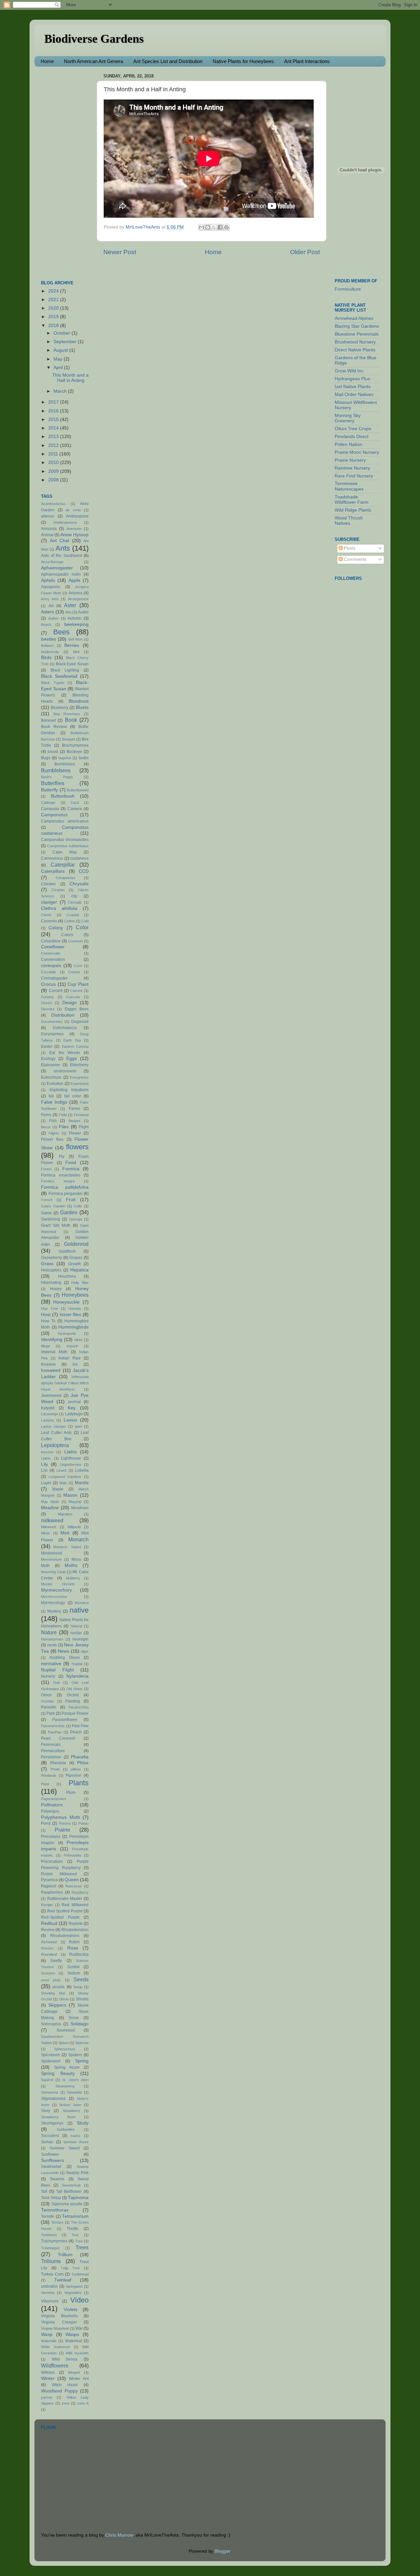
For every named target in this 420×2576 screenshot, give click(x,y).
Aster (70, 605)
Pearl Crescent (58, 1738)
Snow (74, 2018)
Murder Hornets (58, 1584)
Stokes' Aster (70, 2105)
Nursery (48, 1676)
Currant (56, 991)
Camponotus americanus (65, 821)
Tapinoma (78, 2198)
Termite (48, 2216)
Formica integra (58, 1181)
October (63, 333)
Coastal (73, 915)
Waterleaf (73, 2341)
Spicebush (51, 2055)
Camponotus (54, 815)
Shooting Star (53, 1993)
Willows (48, 2372)
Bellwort (47, 646)
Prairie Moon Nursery (357, 452)
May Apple (50, 1502)
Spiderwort (51, 2061)
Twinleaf (63, 2280)
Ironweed (51, 1370)
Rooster (47, 1948)
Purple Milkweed (59, 1874)
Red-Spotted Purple (60, 1917)
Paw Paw (80, 1726)
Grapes (76, 1258)
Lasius (70, 1420)
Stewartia (74, 2092)
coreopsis (51, 966)
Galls (78, 1206)
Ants (63, 548)
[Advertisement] (67, 170)
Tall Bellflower (69, 2191)
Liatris (71, 1452)
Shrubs (82, 1999)
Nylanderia (77, 1676)
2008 (54, 480)
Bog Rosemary (67, 714)
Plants (79, 1783)
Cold (85, 921)
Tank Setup (51, 2198)
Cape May (65, 852)
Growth (75, 1264)
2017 (54, 402)
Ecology (48, 1059)
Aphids (48, 580)
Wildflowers (55, 2366)
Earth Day (72, 1040)
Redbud (49, 1923)
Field (63, 1115)
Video (79, 2300)
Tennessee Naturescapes (349, 486)
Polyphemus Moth (61, 1817)
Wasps (72, 2334)
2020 (54, 308)
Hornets (75, 1309)
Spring (82, 2061)
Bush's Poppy (57, 777)
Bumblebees (56, 770)
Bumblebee (65, 764)
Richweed (49, 1942)
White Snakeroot (55, 2347)
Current (76, 991)
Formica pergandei (66, 1194)
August (61, 350)
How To (48, 1321)
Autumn (74, 618)
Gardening (51, 1219)
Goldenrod (76, 1244)
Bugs (46, 758)
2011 (54, 454)
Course (74, 972)
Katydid (48, 1408)
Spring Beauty (58, 2073)
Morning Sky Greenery (348, 418)
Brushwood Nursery (355, 342)
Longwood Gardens (65, 1477)
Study (83, 2123)
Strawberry (72, 2111)
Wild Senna (65, 2359)
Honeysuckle (66, 1302)
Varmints (48, 2293)
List (44, 1470)
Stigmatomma (53, 2099)
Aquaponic (51, 587)
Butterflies (53, 783)
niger (85, 1651)
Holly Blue (80, 1283)
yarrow (47, 2397)
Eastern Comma (75, 1046)
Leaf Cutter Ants (56, 1433)
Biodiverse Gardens (94, 39)
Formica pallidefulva (65, 1187)
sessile (58, 1987)
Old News (74, 1689)
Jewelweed (51, 1396)
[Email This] (201, 227)
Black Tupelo (53, 683)
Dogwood (80, 1022)
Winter (48, 2378)
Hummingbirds (73, 1327)
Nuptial (77, 1664)
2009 (54, 471)
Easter (47, 1046)
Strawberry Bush (58, 2117)
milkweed (52, 1520)
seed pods (51, 1980)
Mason (70, 1495)
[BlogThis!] (208, 227)
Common (75, 941)
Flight (84, 1127)
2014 (54, 428)
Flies (64, 1127)
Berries (72, 645)
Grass (47, 1264)
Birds (46, 658)
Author (53, 618)
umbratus (49, 2286)
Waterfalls (49, 2341)
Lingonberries (71, 1464)
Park (51, 1713)
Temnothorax (55, 2210)
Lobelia (82, 1470)
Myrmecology (53, 1603)
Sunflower (50, 2154)
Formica (71, 1169)
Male (63, 1483)
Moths (71, 1565)
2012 (54, 445)
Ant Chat (60, 541)
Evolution (55, 1084)
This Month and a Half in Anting (70, 378)
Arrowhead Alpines (354, 318)
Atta (68, 612)
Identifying (52, 1340)
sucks (75, 2136)
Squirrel (47, 2080)
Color (82, 927)
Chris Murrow (119, 2535)
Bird (76, 652)
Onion (46, 1695)
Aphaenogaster (57, 568)
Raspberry (80, 1892)
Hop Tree (50, 1309)
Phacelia (80, 1757)
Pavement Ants (53, 1726)
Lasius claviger (53, 1426)
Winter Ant (79, 2379)
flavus (46, 1127)
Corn (78, 966)
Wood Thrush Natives (349, 521)
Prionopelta (73, 1855)
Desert (46, 1003)
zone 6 (83, 2403)
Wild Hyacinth (77, 2353)
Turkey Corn (52, 2274)
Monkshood (52, 1553)
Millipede (74, 1527)
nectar (76, 1633)
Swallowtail (51, 2167)
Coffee (70, 921)
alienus (48, 516)
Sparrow (82, 2043)
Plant (45, 1784)
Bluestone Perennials (357, 334)
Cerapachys (66, 878)
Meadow (50, 1508)
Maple (58, 1489)
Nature (49, 1632)
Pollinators (52, 1805)
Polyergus (50, 1811)
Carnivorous (52, 858)
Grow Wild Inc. (350, 371)
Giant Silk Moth (56, 1225)
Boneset (48, 720)
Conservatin (51, 953)
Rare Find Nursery (354, 476)
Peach (76, 1732)
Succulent (50, 2136)
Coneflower (53, 947)
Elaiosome (51, 1065)
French (47, 1200)
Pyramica (49, 1880)
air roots (73, 510)
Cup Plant (78, 984)
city (74, 896)
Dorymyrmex (52, 1034)
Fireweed (81, 1115)
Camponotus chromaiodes (65, 840)
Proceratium (52, 1861)
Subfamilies (66, 2129)
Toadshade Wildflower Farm (352, 500)
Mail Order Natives (354, 395)
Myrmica (82, 1603)
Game (46, 1213)
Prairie (63, 1830)
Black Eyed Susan (72, 664)
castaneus (79, 858)
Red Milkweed (75, 1905)
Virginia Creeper (59, 2322)
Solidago (80, 2024)
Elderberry (79, 1065)
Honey (56, 1289)
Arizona (75, 593)
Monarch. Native (67, 1547)
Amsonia (49, 529)
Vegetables (73, 2293)
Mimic (46, 1533)
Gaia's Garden (53, 1206)
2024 (54, 291)
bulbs (84, 758)
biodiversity (50, 652)
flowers (77, 1147)
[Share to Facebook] (220, 227)
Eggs (72, 1058)
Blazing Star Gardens (357, 326)
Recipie (47, 1905)
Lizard (61, 1470)
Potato (84, 1823)
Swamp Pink (77, 2173)
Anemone (74, 529)
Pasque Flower (75, 1713)
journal (74, 1402)
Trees (82, 2247)
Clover (46, 915)
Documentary (52, 1022)
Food (71, 1163)
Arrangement (78, 599)
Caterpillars (53, 871)
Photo (55, 1769)
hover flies (71, 1315)
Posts (349, 548)
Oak (57, 1683)
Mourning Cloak (53, 1572)
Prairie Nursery (350, 460)
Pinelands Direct (352, 437)
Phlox (83, 1763)
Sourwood (66, 2030)
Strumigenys (52, 2123)
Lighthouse (71, 1458)
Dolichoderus (65, 1028)
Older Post (305, 252)
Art (51, 606)
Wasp (47, 2334)
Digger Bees (77, 1009)
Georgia (76, 1219)
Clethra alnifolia (59, 908)
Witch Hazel (65, 2385)
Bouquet (69, 739)
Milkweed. (49, 1527)
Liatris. (46, 1458)
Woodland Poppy (59, 2391)
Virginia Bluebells (59, 2316)
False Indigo (54, 1102)
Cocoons (49, 921)
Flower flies (52, 1139)
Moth (45, 1566)
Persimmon (51, 1757)
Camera (75, 809)
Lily (44, 1464)
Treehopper (50, 2248)
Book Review (54, 727)
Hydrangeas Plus (352, 379)
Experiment (80, 1084)
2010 (54, 462)
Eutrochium (51, 1077)
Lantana (47, 1420)
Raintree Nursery (352, 468)
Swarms (57, 2179)
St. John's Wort (75, 2080)
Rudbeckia (79, 1954)
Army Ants (50, 599)
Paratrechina (78, 1707)
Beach (46, 625)
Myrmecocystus (54, 1596)
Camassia (50, 809)
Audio (83, 612)
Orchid (73, 1695)
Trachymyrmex (54, 2241)
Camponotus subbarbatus (68, 846)
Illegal (45, 1346)
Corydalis (49, 972)
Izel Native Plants (353, 387)
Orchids (47, 1701)
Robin (74, 1942)
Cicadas (58, 890)
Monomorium (51, 1559)
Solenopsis (51, 2024)
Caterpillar (63, 865)
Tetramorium (75, 2216)
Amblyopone (77, 516)
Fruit (71, 1200)
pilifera (76, 1769)
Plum (71, 1793)
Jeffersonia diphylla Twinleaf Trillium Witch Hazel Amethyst (65, 1383)
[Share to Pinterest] (226, 227)
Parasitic (49, 1707)
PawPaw (55, 1732)
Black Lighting (65, 670)
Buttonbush (63, 796)
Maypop (75, 1502)
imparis (72, 1346)
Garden (69, 1212)
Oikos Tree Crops (353, 429)
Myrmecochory (56, 1590)
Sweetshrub (71, 2185)
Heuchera (67, 1276)
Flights (54, 1133)
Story (46, 2111)
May (59, 359)
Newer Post (120, 252)
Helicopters (51, 1270)
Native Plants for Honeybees (243, 61)
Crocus (48, 984)
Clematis (75, 902)
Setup (78, 1987)
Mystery (54, 1611)
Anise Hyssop (74, 535)
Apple (74, 580)
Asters (48, 612)
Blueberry (60, 708)
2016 (54, 411)
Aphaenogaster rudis (61, 574)
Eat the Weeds (65, 1053)
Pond (46, 1823)
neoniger (81, 1639)
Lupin (46, 1483)
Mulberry (73, 1578)
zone (66, 2403)
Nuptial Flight (57, 1670)
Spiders (75, 2055)
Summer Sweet (65, 2148)
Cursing (47, 997)
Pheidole (58, 1763)
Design (70, 1003)
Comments (355, 559)
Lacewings (50, 1414)
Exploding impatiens (69, 1090)
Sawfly (56, 1961)
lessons (47, 1452)
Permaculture (53, 1751)
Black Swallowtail (59, 676)
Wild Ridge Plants (353, 510)
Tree (79, 2241)
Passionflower (65, 1720)
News (63, 1651)
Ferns (46, 1115)
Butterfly (50, 790)
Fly (62, 1156)
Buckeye (74, 752)
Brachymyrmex (75, 745)
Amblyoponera (65, 522)
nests (52, 1645)
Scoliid (73, 1967)
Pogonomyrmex (54, 1799)
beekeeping (76, 624)
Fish (53, 1121)
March (61, 391)
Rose (73, 1948)
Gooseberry (52, 1258)
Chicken (48, 884)
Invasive (48, 1364)
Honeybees (75, 1295)
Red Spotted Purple (65, 1911)
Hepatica (79, 1270)
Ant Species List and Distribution (168, 61)
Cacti (75, 803)
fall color (73, 1096)
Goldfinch (67, 1251)
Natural (76, 1626)
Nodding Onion (65, 1658)
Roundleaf (49, 1954)
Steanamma (65, 2086)
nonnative (51, 1664)
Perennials (51, 1745)
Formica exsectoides (61, 1175)
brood (53, 752)
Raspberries (52, 1892)
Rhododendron (75, 1930)
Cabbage (48, 803)
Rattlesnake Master (65, 1899)
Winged (74, 2372)
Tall (44, 2191)
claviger (49, 902)
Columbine (51, 941)
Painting (73, 1701)
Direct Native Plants (355, 350)
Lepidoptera (55, 1445)
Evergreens (79, 1077)
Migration (65, 1514)
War (79, 2328)
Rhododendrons (65, 1936)
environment (65, 1071)
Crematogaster (54, 978)
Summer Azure (76, 2142)
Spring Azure (67, 2067)
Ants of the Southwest (62, 556)
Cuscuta (73, 997)
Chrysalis (79, 884)
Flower (75, 1133)
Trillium (65, 2255)
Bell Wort (75, 639)
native (79, 1610)
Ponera (65, 1823)
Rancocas (73, 1886)
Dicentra (48, 1009)
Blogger (222, 2551)
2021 (54, 300)
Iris (75, 1364)
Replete (76, 1924)
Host (46, 1315)
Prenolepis (51, 1837)
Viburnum (50, 2301)
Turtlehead (80, 2274)
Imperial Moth (54, 1352)
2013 (54, 437)
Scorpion (48, 1973)
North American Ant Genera (94, 61)
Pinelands (49, 1775)
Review (48, 1930)
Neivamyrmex (52, 1639)
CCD (84, 871)
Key (72, 1408)
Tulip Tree (70, 2268)
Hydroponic (67, 1333)
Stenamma (50, 2092)
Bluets (82, 707)
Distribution (63, 1015)
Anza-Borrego (52, 562)
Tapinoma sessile (67, 2204)
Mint (65, 1533)
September (66, 342)
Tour (75, 2235)
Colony (56, 928)
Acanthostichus (53, 504)
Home (47, 61)
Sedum (74, 1973)
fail (51, 1096)
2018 (54, 326)
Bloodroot (79, 701)
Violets (71, 2310)
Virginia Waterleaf (55, 2328)
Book (71, 720)
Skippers (57, 2005)
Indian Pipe (70, 1358)
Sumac (47, 2142)
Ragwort (49, 1886)
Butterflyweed (78, 790)
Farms (74, 1109)
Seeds (81, 1979)
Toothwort (49, 2235)
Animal (47, 535)
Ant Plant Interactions (307, 61)
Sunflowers (52, 2160)
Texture (57, 2222)
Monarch (78, 1539)
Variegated (74, 2286)
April (59, 368)
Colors (67, 935)
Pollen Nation (348, 444)
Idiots (78, 1340)
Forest (46, 1169)
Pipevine (73, 1775)
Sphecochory (65, 2049)
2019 (54, 317)
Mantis (82, 1483)
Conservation (53, 959)
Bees (61, 632)
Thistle (73, 2229)
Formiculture (348, 289)
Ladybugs (74, 1414)
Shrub (64, 1999)
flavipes (75, 1121)
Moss (76, 1559)
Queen (72, 1880)
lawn (78, 1426)
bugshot (65, 758)
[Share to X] (214, 227)
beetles (49, 639)
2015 (54, 419)
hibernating (51, 1283)
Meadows (80, 1508)
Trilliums (51, 2261)
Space (63, 2043)
